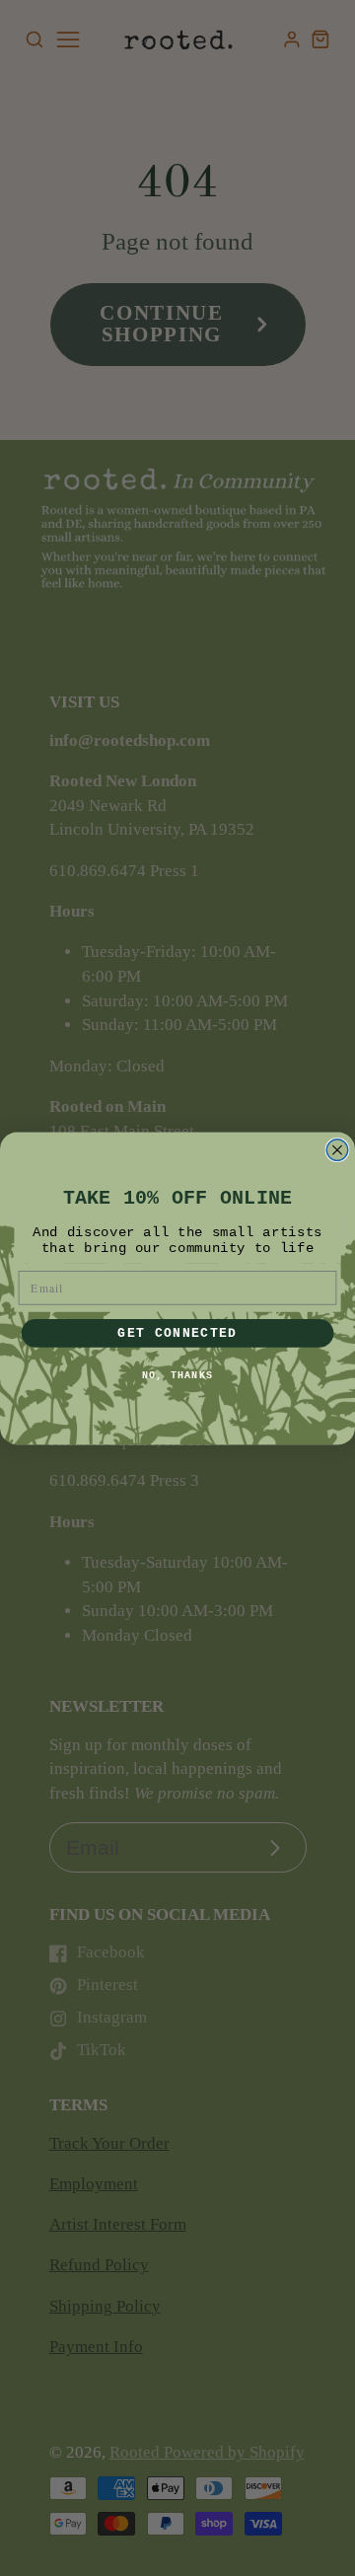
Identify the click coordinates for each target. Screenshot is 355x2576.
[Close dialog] (337, 1149)
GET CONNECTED (177, 1332)
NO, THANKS (177, 1375)
